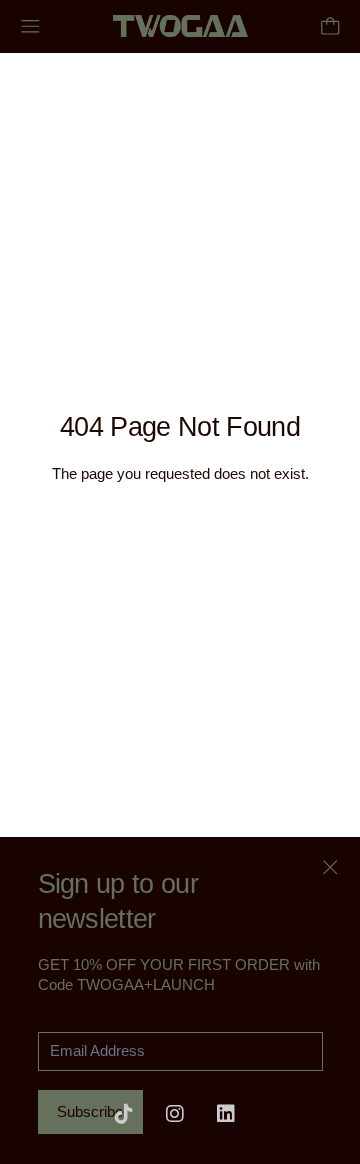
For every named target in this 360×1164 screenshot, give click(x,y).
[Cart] (330, 26)
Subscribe (90, 1111)
